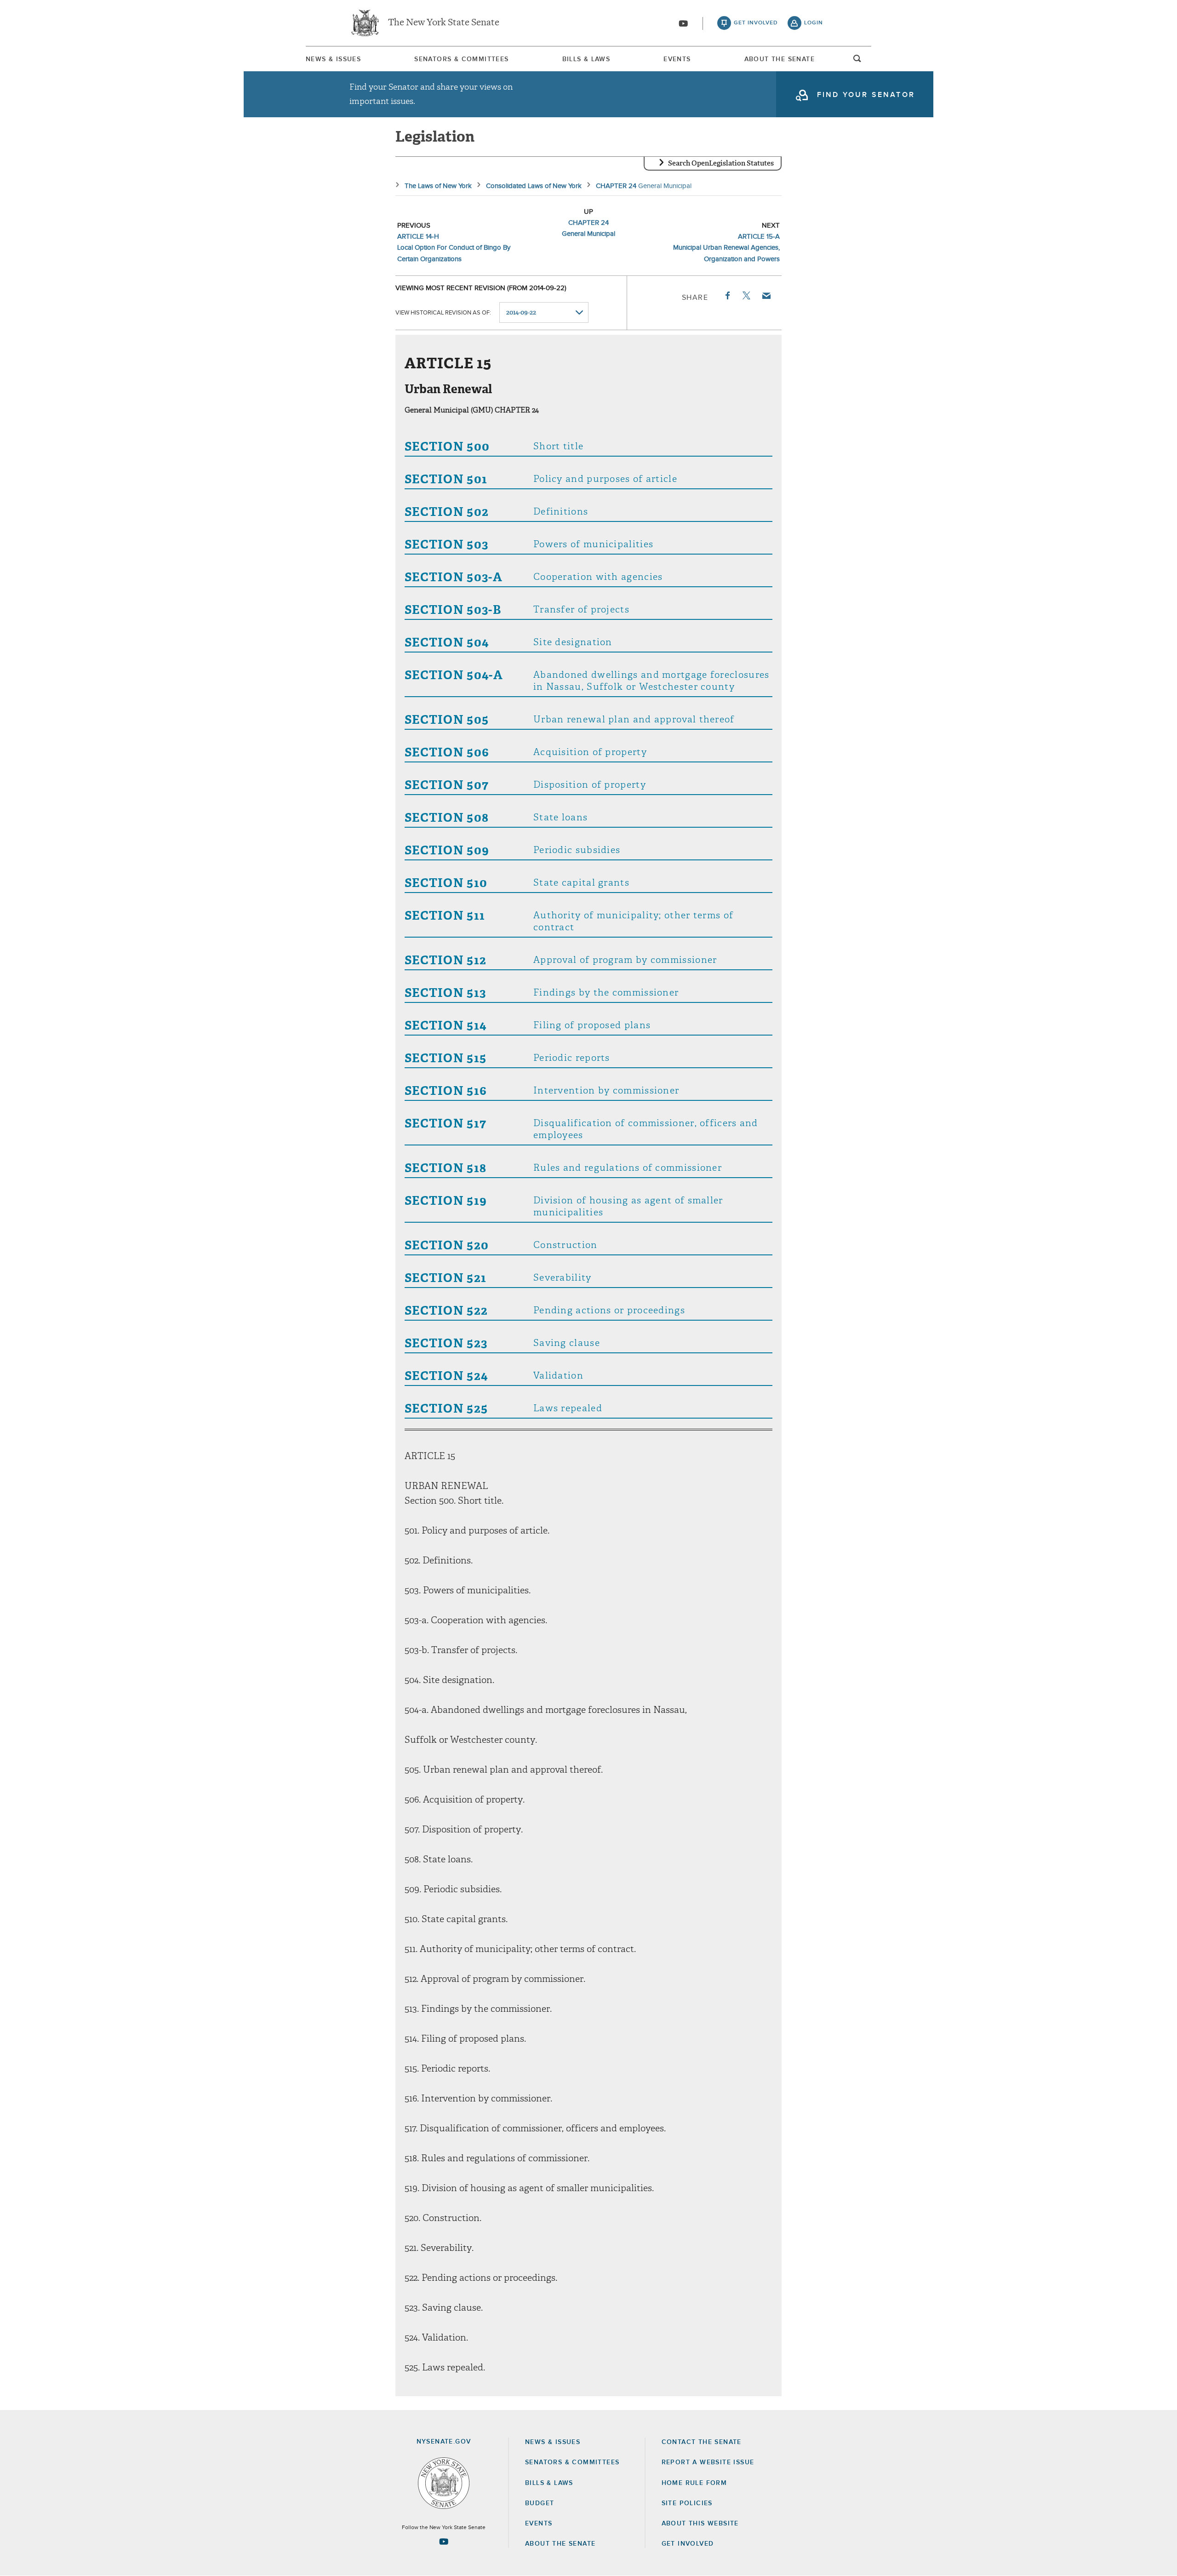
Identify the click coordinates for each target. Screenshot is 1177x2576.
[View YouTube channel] (683, 23)
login (814, 23)
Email (766, 296)
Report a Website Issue (708, 2462)
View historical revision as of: (443, 313)
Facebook (727, 296)
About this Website (700, 2524)
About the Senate (560, 2544)
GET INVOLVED (688, 2544)
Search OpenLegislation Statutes (721, 163)
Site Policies (687, 2503)
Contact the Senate (702, 2442)
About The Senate (780, 59)
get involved (756, 23)
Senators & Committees (461, 59)
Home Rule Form (694, 2483)
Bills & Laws (586, 59)
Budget (540, 2503)
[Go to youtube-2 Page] (444, 2542)
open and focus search (857, 61)
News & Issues (333, 59)
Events (677, 59)
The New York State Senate (444, 23)
